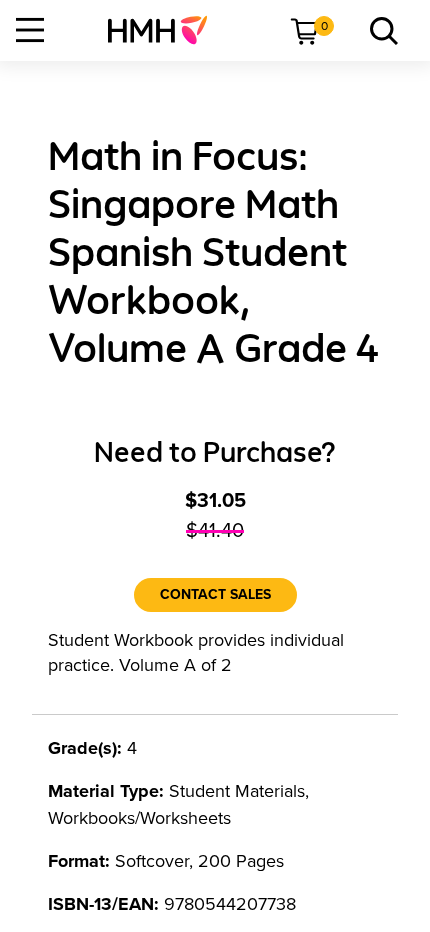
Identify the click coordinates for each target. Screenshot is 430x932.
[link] (165, 30)
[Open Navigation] (30, 30)
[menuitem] (165, 30)
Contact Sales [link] (215, 594)
